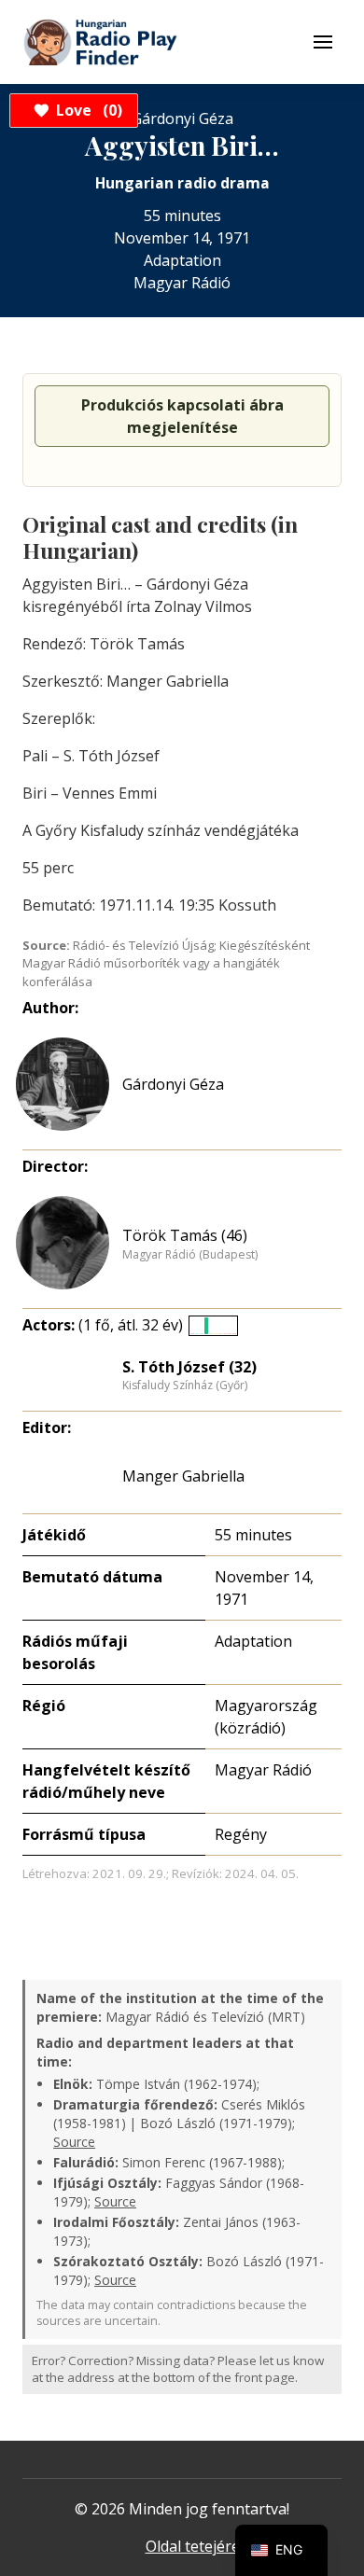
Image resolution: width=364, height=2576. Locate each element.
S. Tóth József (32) (189, 1367)
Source (74, 2142)
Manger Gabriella (183, 1476)
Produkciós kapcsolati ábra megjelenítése (182, 416)
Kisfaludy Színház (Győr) (185, 1385)
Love (86, 110)
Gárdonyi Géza (173, 1084)
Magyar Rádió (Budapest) (190, 1255)
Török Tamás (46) (185, 1235)
